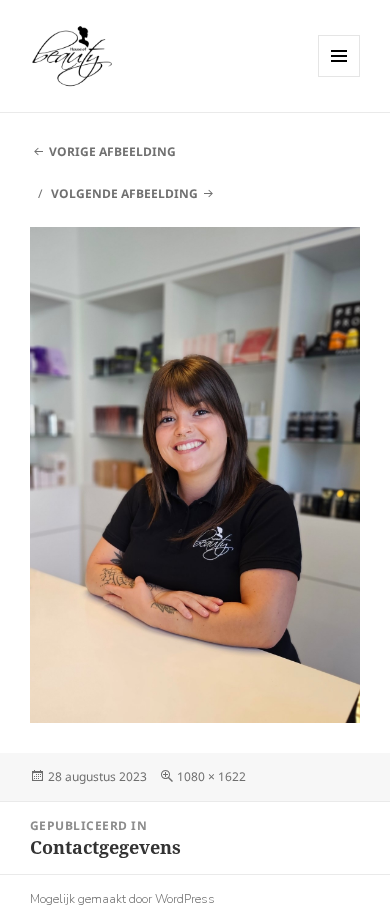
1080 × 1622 (211, 776)
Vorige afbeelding (112, 151)
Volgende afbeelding (124, 193)
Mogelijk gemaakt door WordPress (122, 899)
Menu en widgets (339, 76)
